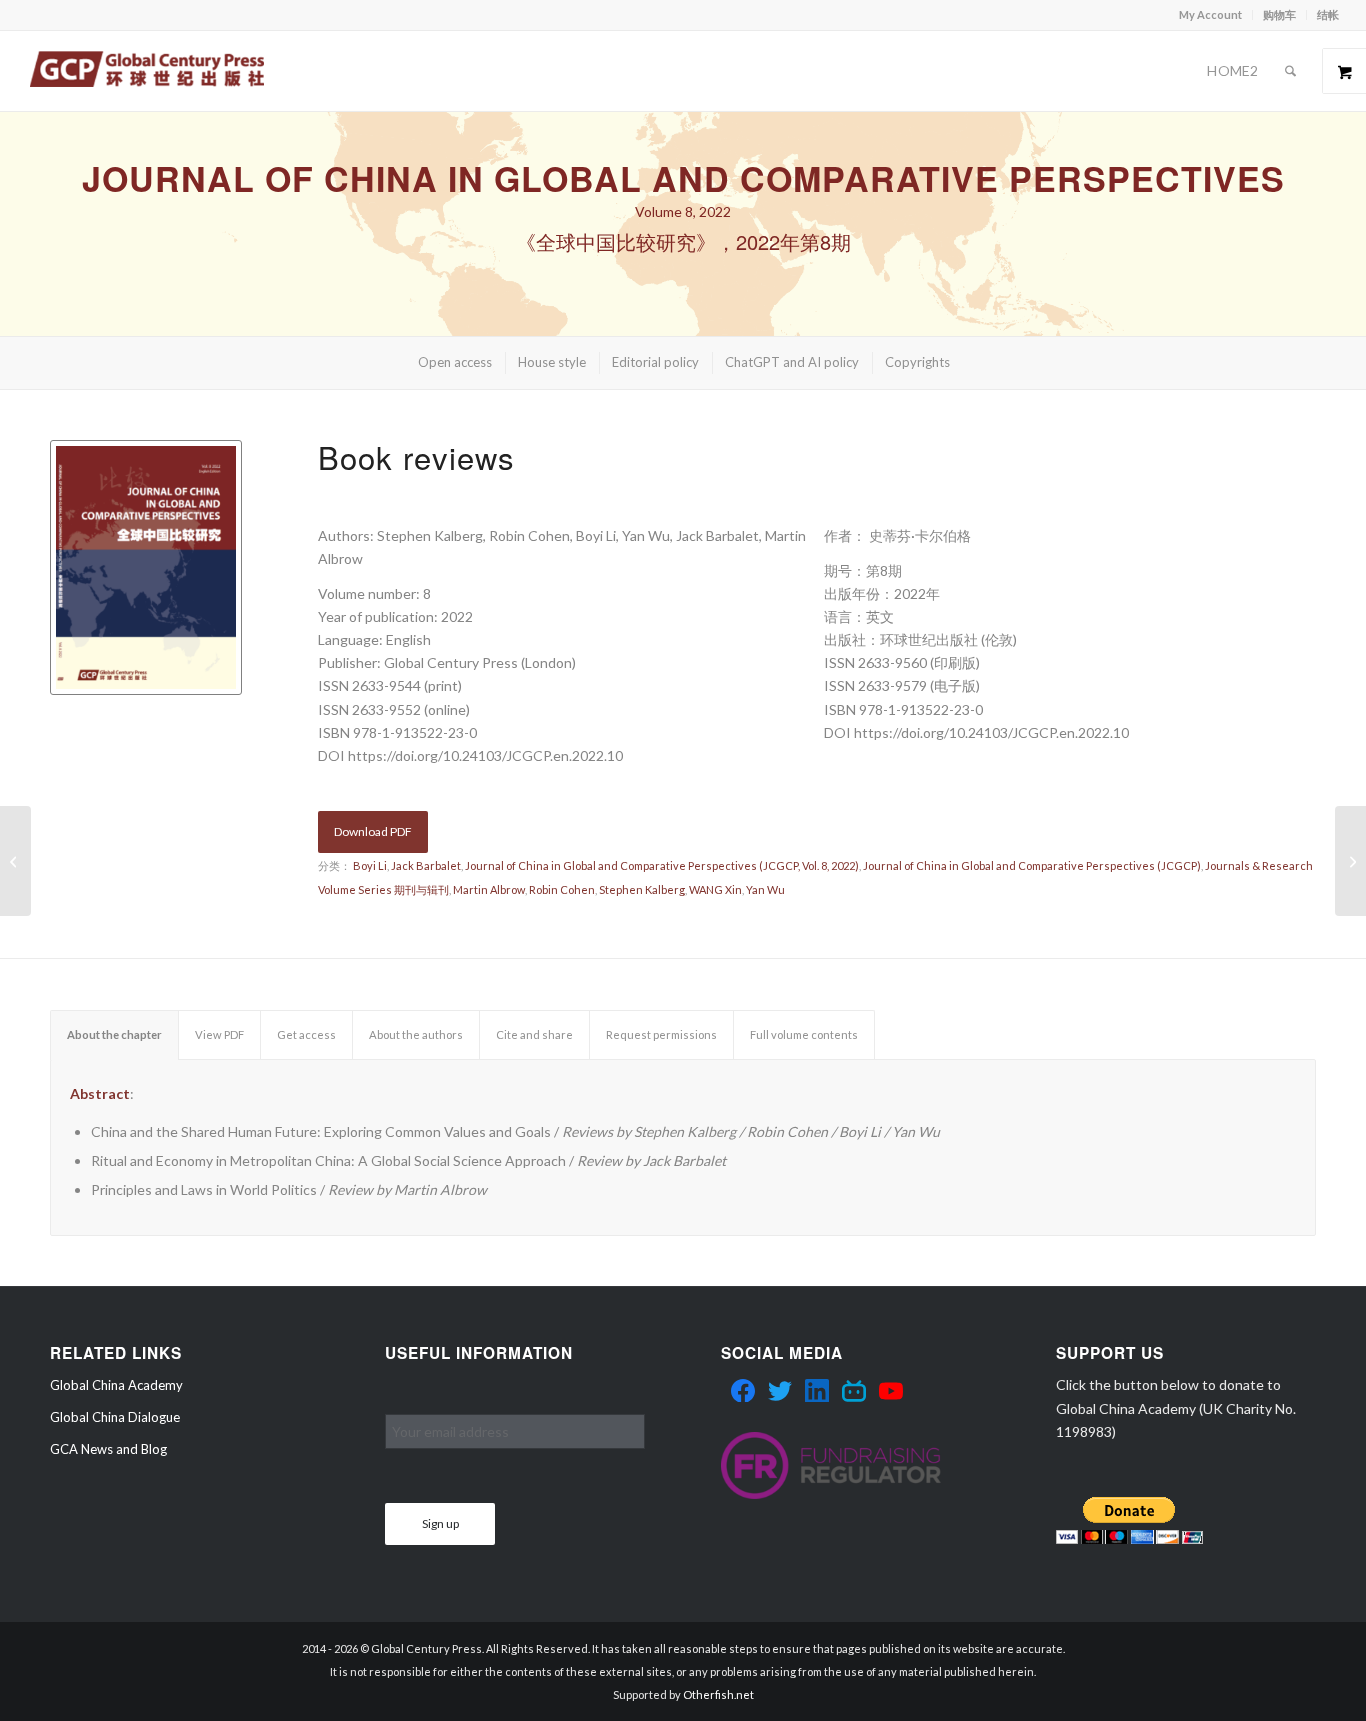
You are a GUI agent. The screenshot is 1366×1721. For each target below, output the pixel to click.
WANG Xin (715, 889)
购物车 (1279, 14)
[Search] (1290, 71)
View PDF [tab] (219, 1034)
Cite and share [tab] (534, 1034)
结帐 (1328, 14)
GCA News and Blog (108, 1449)
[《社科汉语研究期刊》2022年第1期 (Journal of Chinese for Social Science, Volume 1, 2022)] (1350, 861)
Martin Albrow (489, 889)
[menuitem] (1211, 15)
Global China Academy (116, 1385)
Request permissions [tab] (661, 1034)
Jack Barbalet (426, 865)
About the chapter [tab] (114, 1034)
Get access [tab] (306, 1034)
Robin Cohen (562, 889)
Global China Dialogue (115, 1417)
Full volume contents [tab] (804, 1034)
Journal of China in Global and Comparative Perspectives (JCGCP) (1032, 865)
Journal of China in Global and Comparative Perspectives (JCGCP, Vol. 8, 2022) (662, 865)
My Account (1210, 14)
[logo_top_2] (146, 71)
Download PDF (373, 831)
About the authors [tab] (416, 1034)
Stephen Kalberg (642, 889)
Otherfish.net (718, 1694)
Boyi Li (370, 865)
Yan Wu (765, 889)
